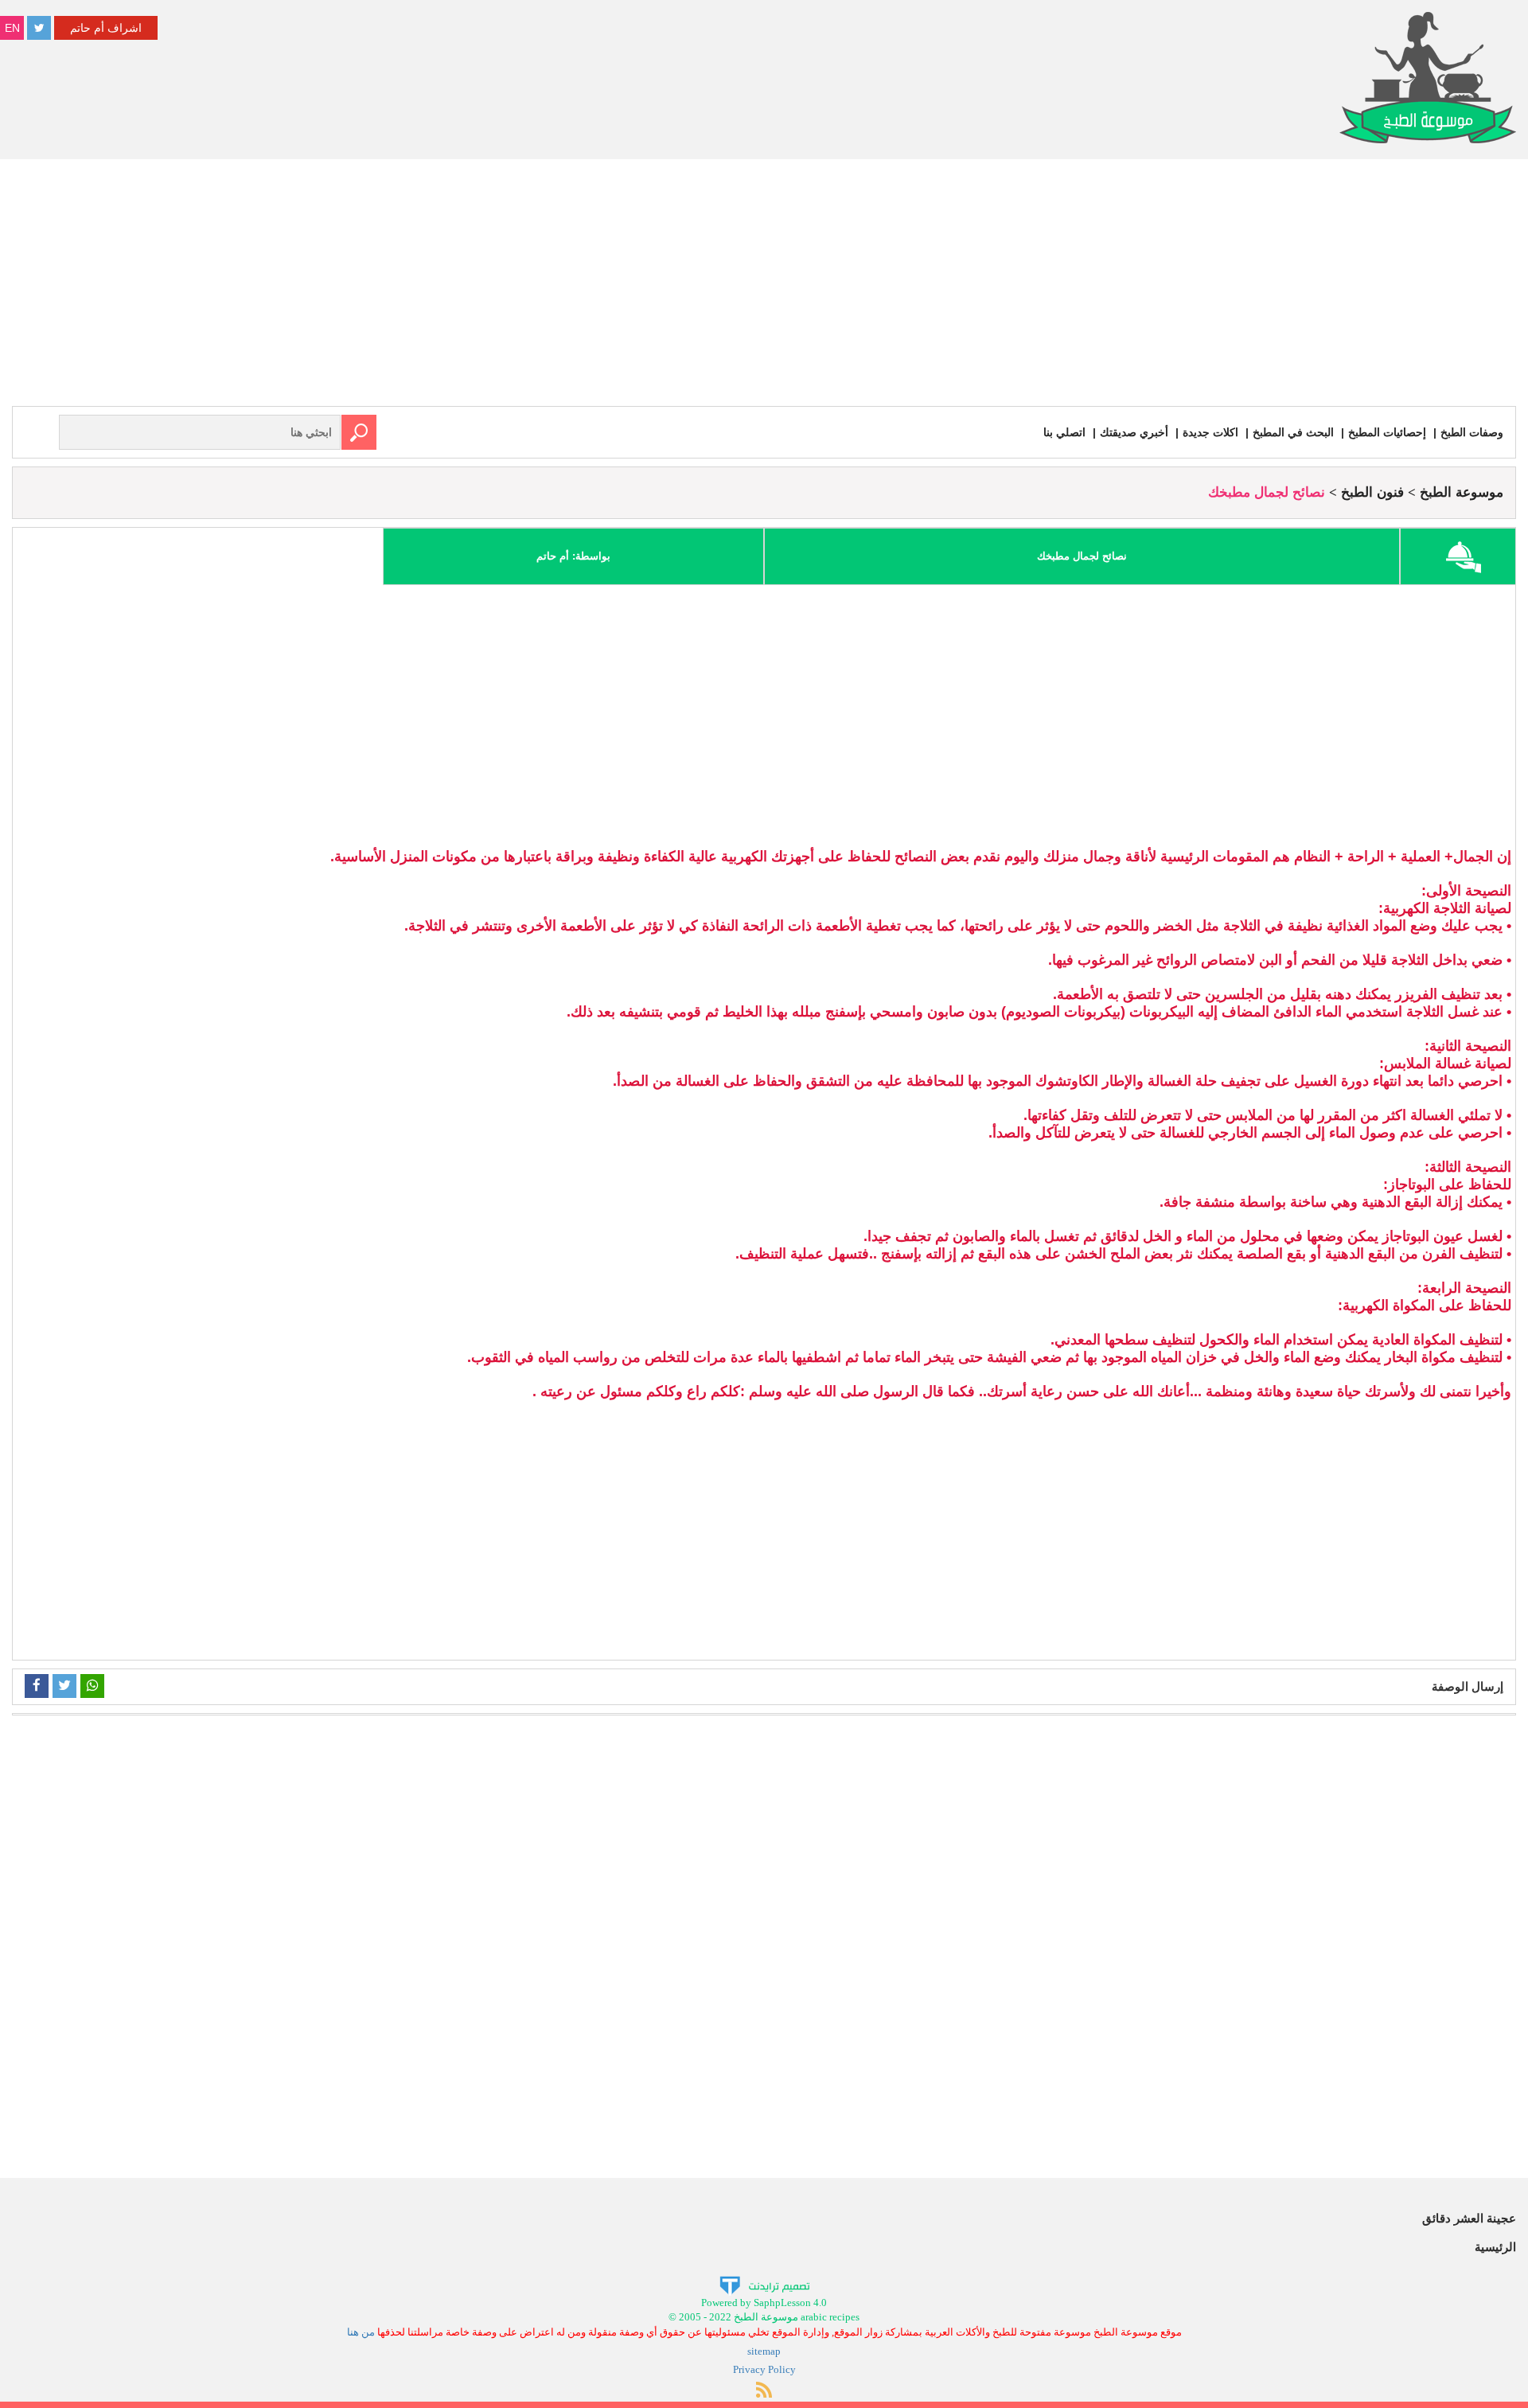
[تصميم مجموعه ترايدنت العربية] (764, 2284)
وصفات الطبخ (1472, 432)
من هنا (361, 2332)
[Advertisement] (764, 287)
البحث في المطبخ (1293, 432)
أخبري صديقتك (1134, 432)
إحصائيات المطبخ (1387, 432)
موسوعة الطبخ (1462, 492)
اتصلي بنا (1064, 432)
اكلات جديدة (1210, 432)
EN (12, 28)
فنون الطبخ (1372, 492)
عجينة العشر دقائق (1469, 2218)
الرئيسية (1495, 2247)
